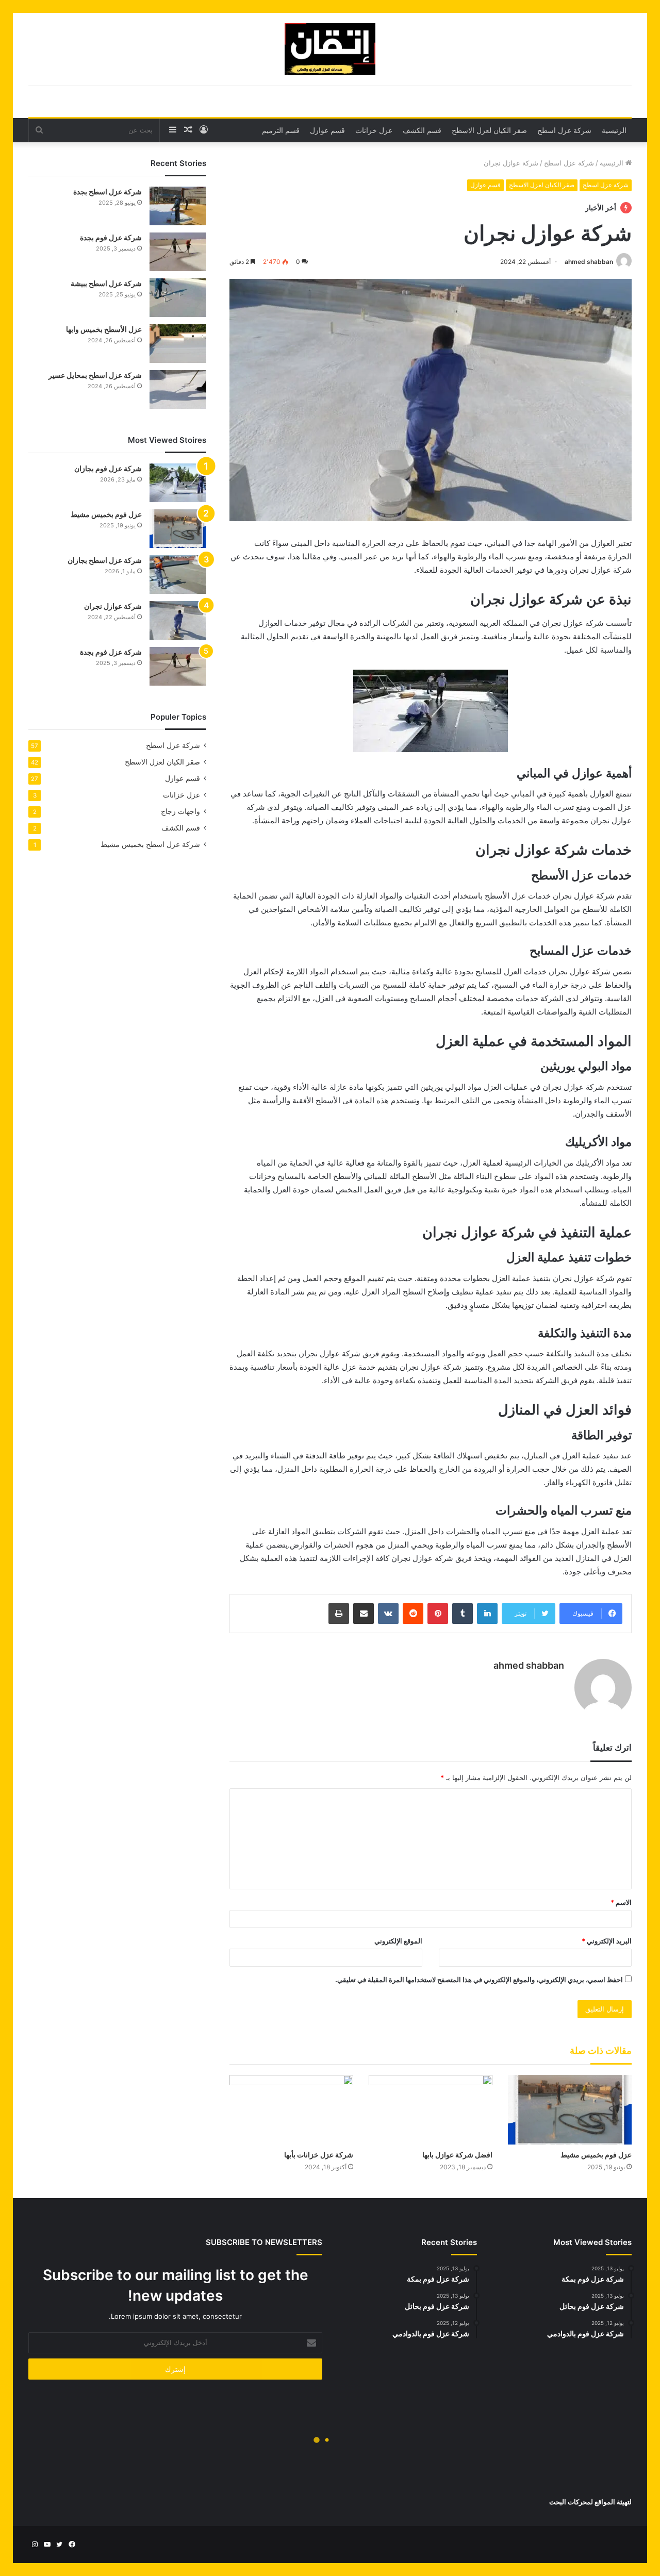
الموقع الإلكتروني (398, 1941)
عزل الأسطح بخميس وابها (104, 329)
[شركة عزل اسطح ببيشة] (178, 298)
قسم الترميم (281, 130)
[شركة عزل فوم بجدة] (178, 252)
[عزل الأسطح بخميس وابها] (178, 344)
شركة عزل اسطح (564, 130)
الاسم (621, 1902)
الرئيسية (614, 130)
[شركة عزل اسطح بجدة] (178, 206)
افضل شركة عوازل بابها (457, 2155)
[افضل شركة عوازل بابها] (431, 2110)
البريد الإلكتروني (607, 1941)
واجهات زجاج (180, 811)
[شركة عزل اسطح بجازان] (178, 575)
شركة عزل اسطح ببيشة (106, 283)
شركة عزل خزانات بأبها (319, 2155)
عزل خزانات (374, 130)
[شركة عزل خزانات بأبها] (291, 2110)
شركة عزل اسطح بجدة (108, 192)
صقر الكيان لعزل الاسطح (489, 130)
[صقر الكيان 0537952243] (330, 49)
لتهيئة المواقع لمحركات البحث (590, 2502)
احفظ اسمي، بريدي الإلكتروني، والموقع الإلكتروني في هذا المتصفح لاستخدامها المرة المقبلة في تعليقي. (479, 1980)
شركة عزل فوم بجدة (111, 237)
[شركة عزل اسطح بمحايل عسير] (178, 389)
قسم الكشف (422, 130)
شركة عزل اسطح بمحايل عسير (95, 375)
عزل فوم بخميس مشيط (596, 2155)
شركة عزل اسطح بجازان (105, 560)
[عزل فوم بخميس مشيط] (570, 2110)
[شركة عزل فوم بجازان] (178, 483)
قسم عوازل (327, 130)
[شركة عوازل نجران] (178, 620)
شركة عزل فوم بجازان (108, 468)
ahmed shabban (589, 262)
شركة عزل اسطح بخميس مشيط (150, 844)
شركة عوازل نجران (113, 606)
